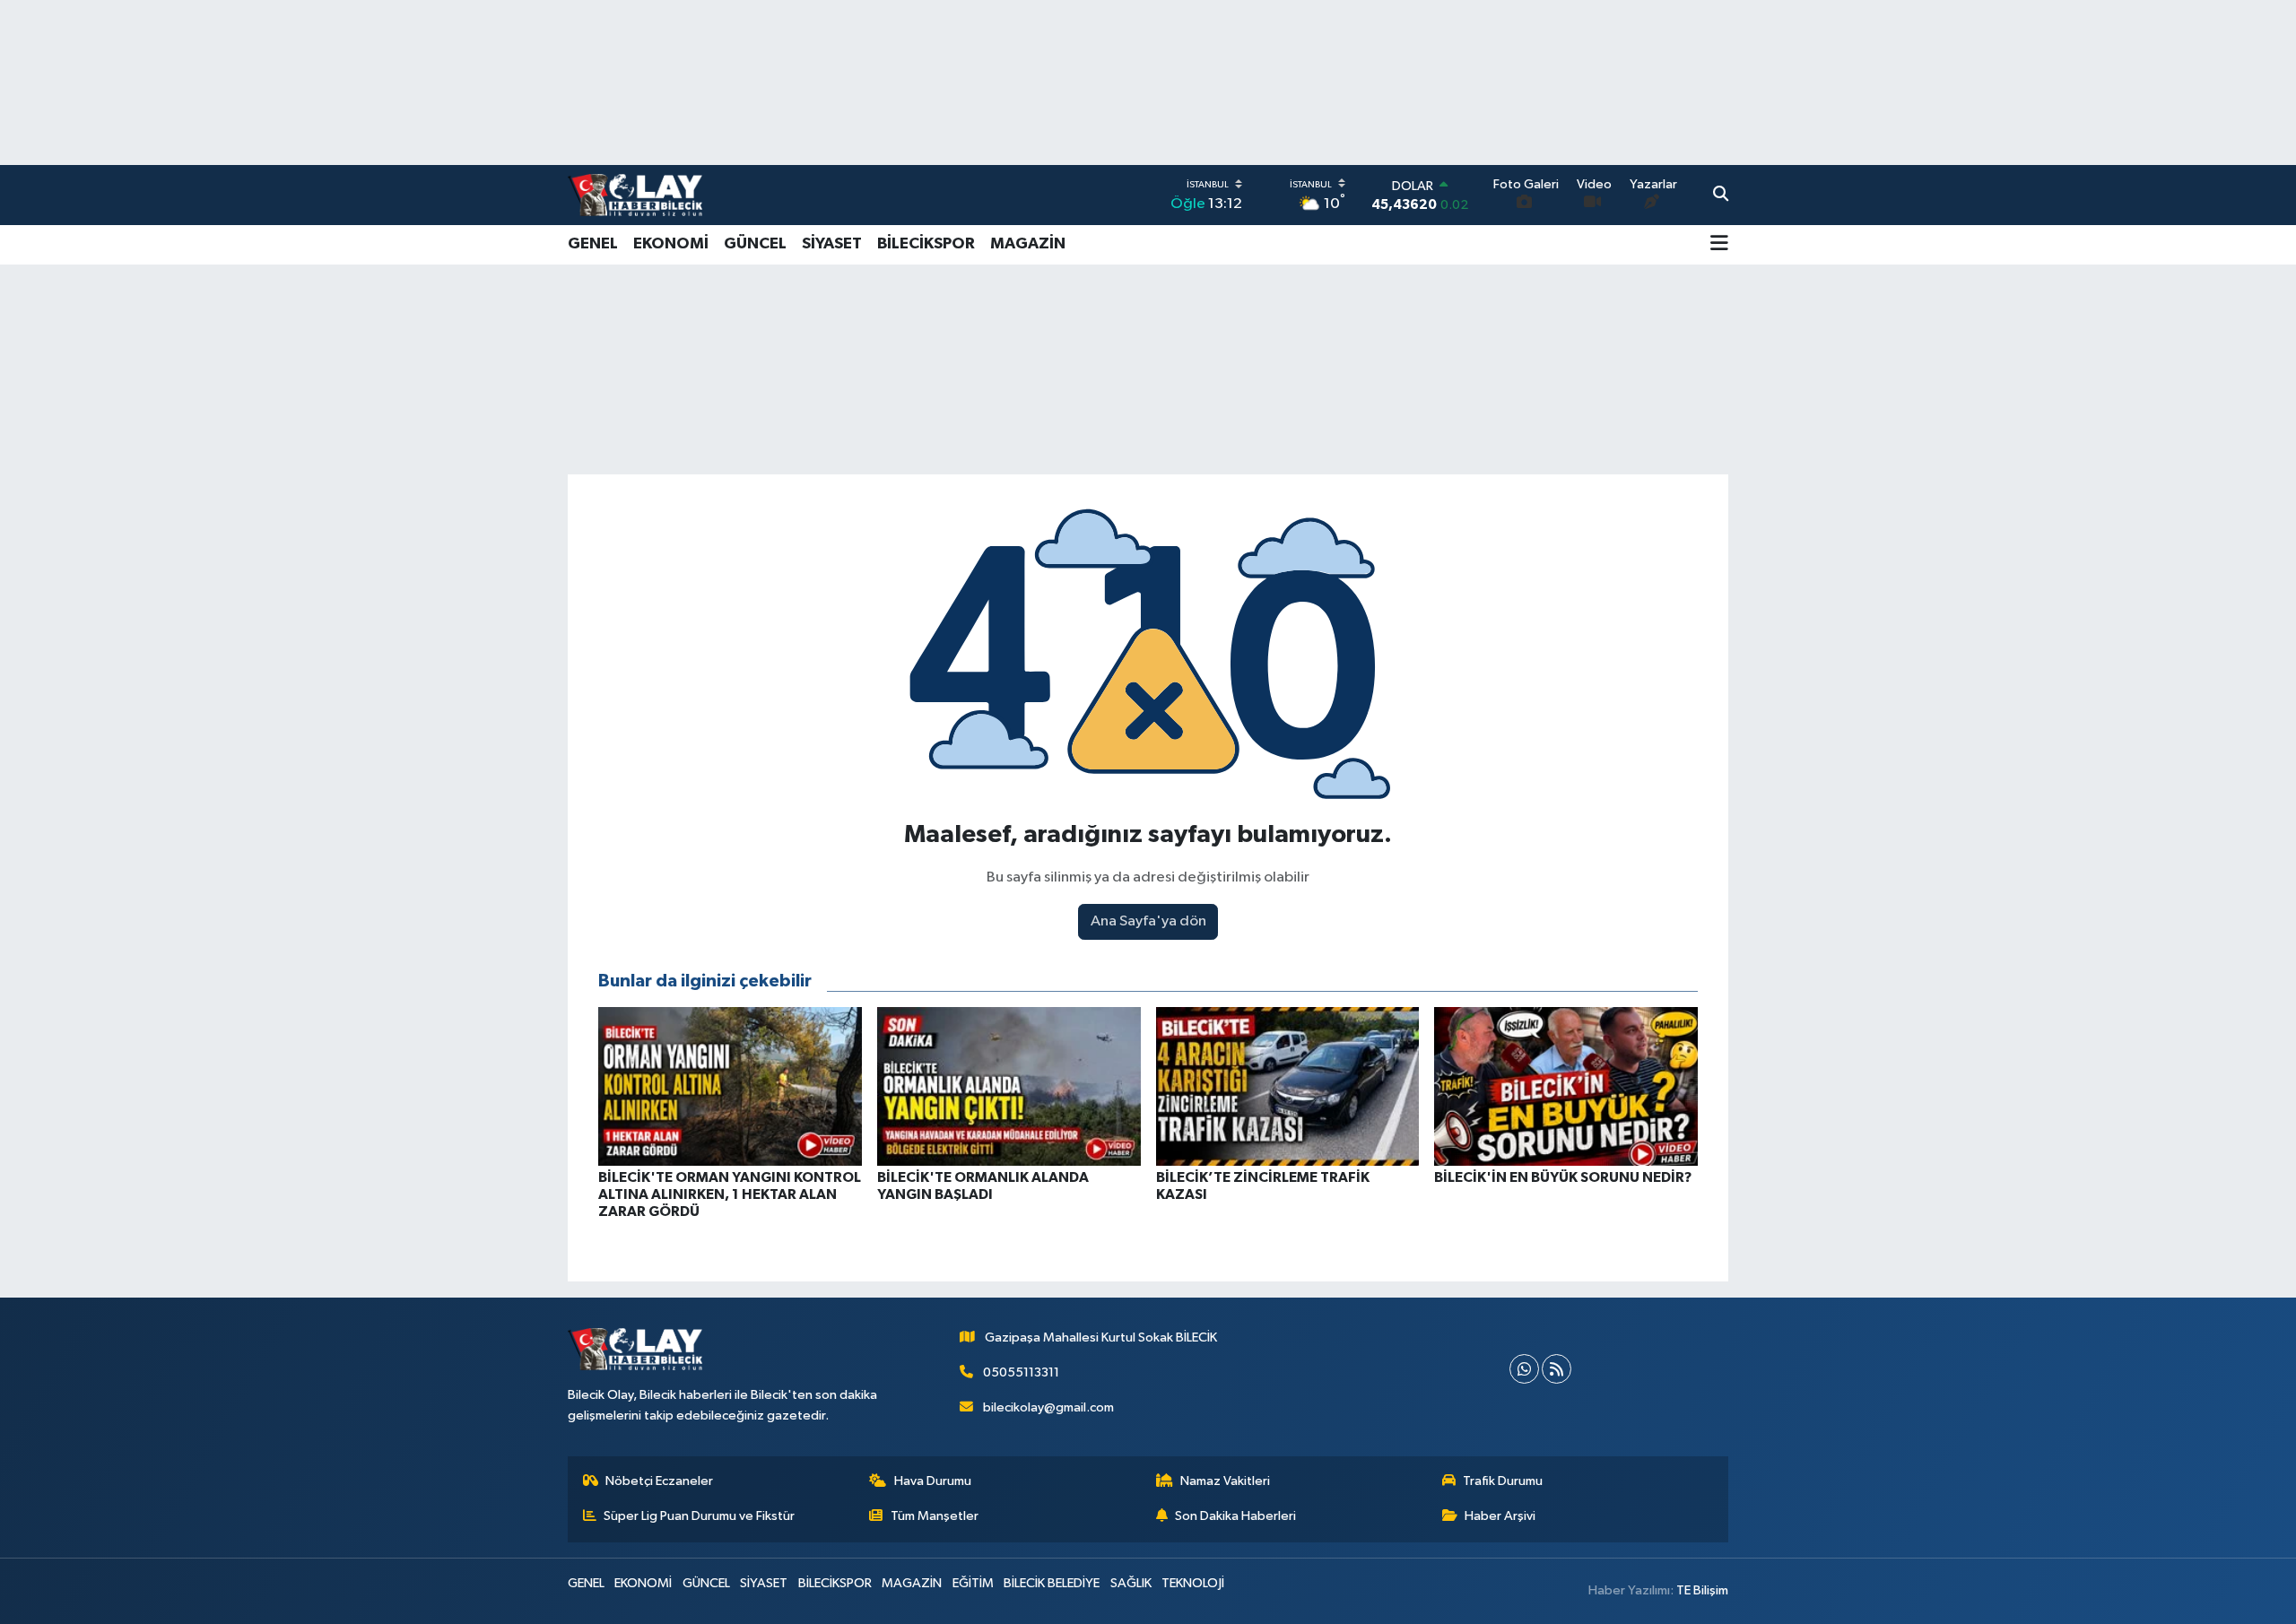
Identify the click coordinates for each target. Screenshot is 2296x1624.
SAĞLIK (1131, 1583)
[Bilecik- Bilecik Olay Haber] (635, 195)
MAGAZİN (1028, 244)
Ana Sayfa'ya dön (1148, 921)
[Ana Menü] (1719, 245)
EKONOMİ (671, 244)
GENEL (593, 244)
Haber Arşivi (1500, 1516)
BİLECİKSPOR (926, 244)
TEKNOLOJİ (1193, 1583)
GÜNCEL (755, 244)
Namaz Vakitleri (1225, 1481)
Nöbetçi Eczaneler (659, 1481)
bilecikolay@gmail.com (1048, 1407)
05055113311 (1021, 1372)
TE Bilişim (1702, 1590)
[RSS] (1557, 1369)
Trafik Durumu (1503, 1481)
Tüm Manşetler (935, 1516)
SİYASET (832, 244)
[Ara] (1721, 195)
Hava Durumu (933, 1481)
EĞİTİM (973, 1583)
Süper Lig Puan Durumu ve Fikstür (699, 1516)
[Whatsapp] (1524, 1369)
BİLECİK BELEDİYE (1052, 1583)
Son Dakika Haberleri (1235, 1516)
